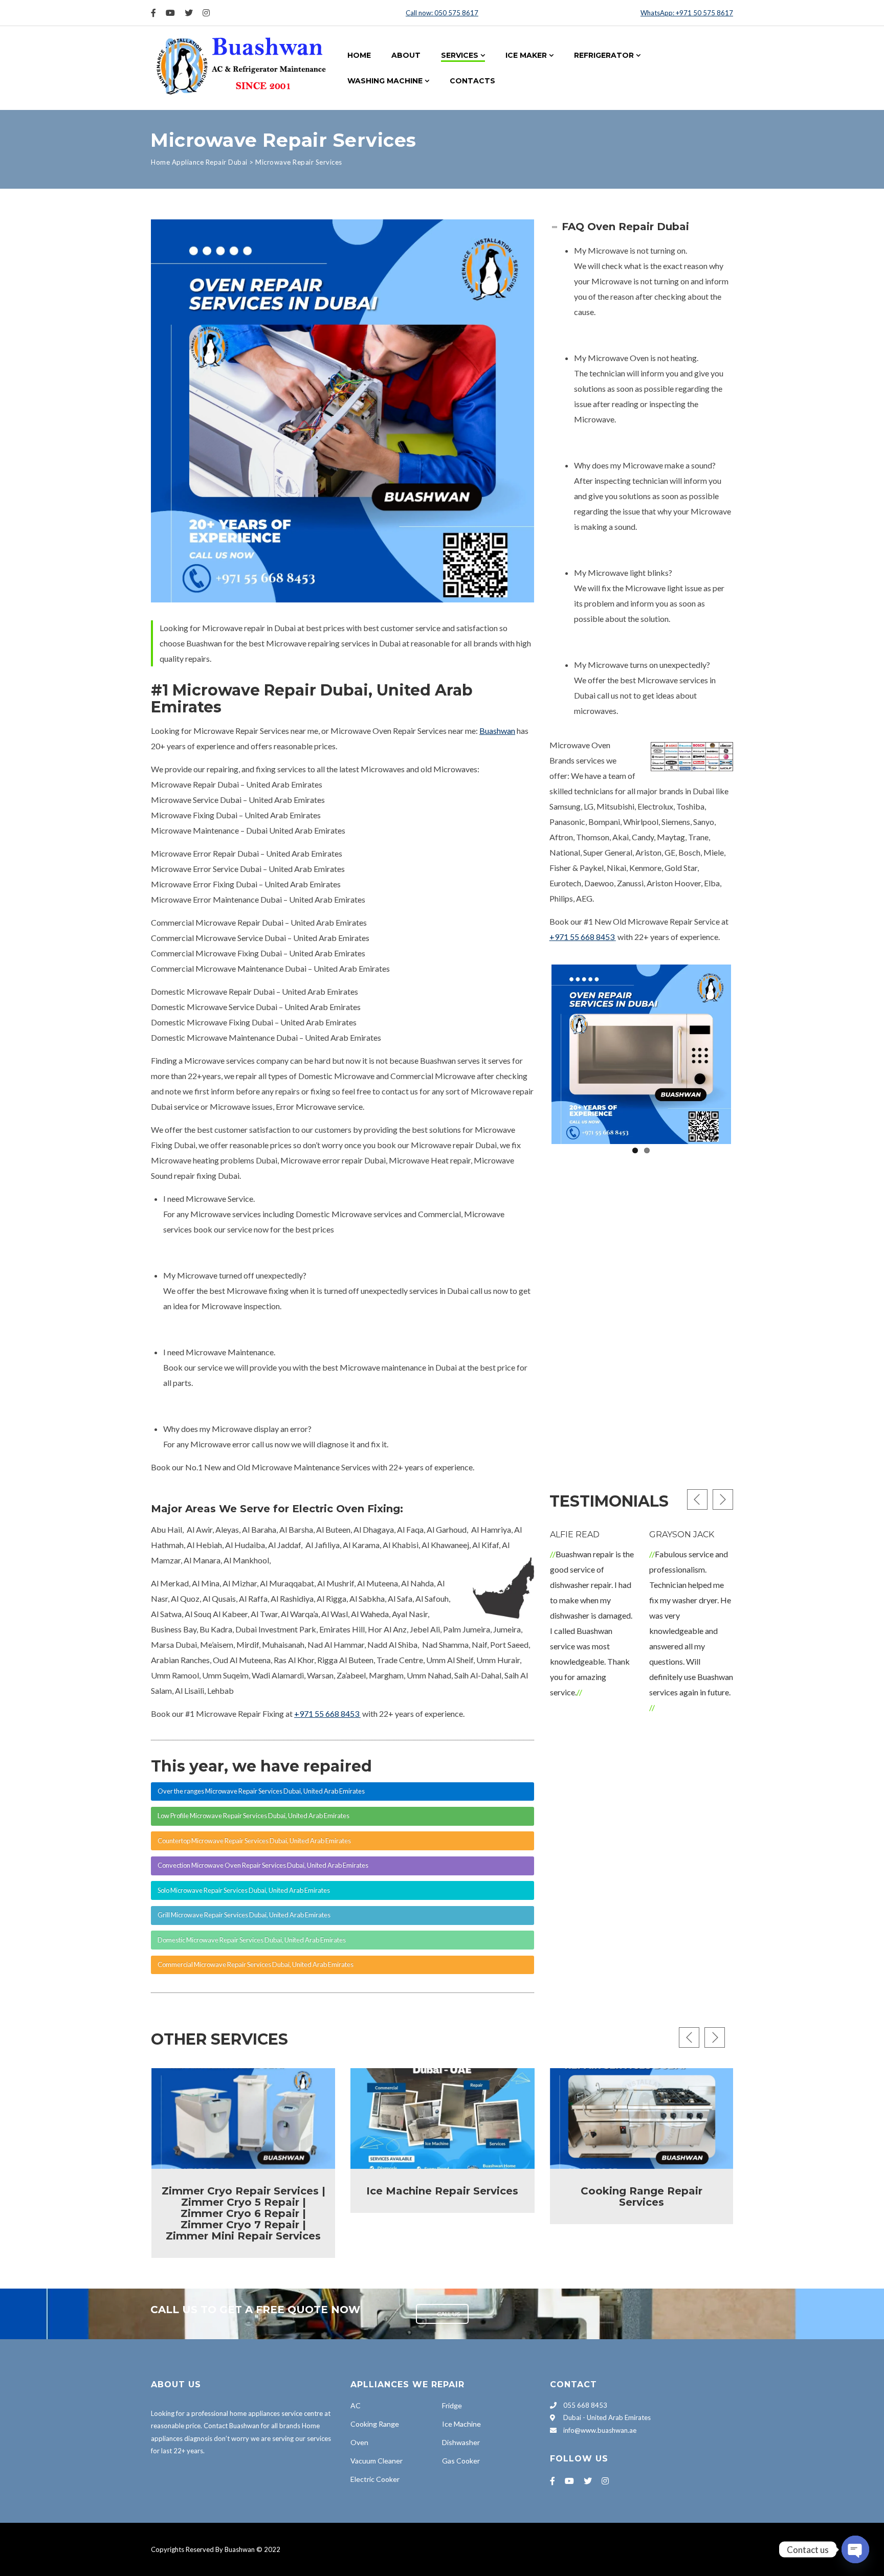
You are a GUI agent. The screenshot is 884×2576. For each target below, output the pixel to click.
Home (359, 55)
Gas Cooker (461, 2461)
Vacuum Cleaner (377, 2461)
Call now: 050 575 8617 (442, 13)
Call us (448, 2314)
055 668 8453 (584, 2405)
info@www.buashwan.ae (600, 2430)
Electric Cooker (375, 2479)
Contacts (472, 81)
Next (746, 1052)
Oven (359, 2442)
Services (460, 55)
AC (356, 2405)
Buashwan (497, 731)
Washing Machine (385, 81)
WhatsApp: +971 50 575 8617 (687, 13)
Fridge (452, 2405)
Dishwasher (461, 2442)
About (406, 55)
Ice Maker (526, 55)
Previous (536, 1052)
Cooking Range (375, 2424)
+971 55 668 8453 (582, 937)
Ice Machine (461, 2424)
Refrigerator (604, 55)
